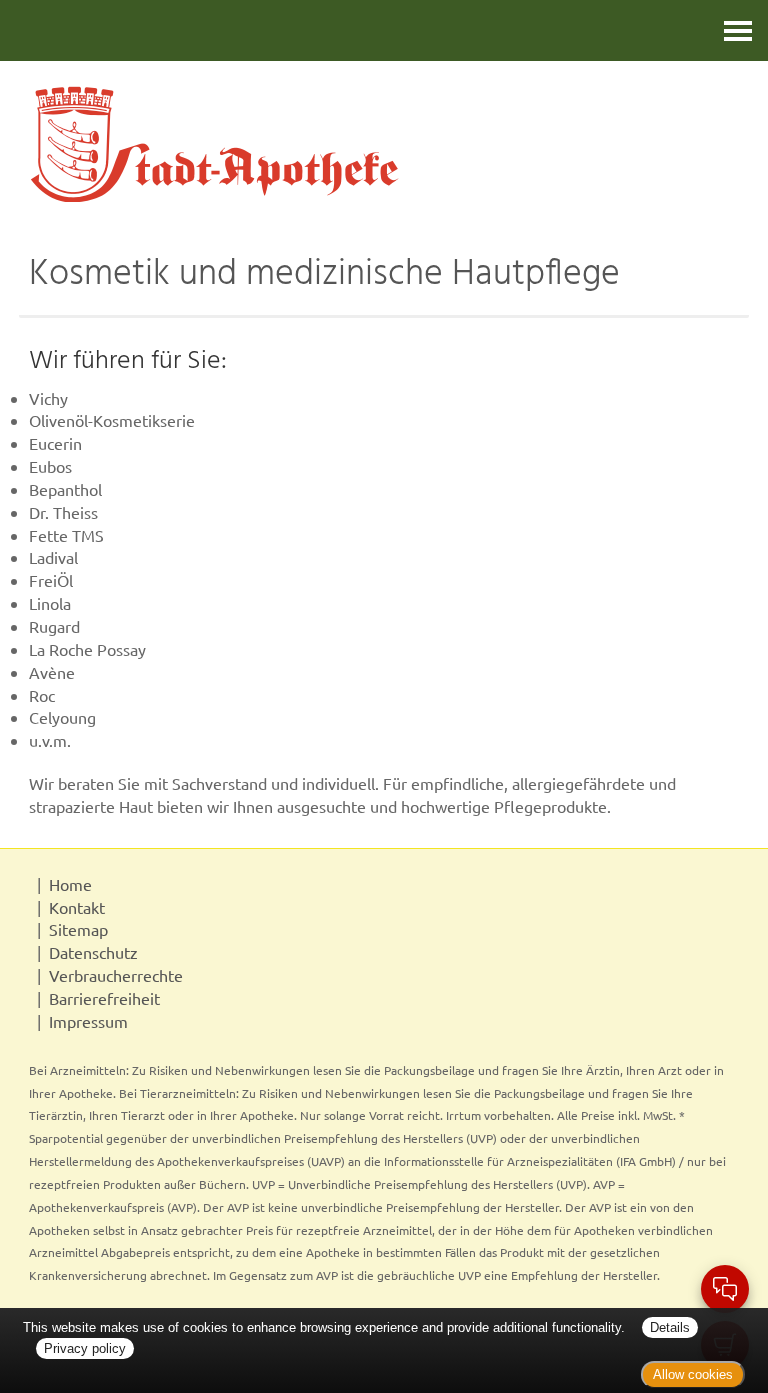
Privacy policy (85, 1348)
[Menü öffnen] (738, 30)
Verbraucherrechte (116, 975)
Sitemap (78, 929)
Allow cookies (693, 1374)
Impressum (88, 1021)
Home (70, 884)
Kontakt (77, 907)
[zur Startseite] (384, 143)
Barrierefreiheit (104, 998)
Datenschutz (93, 952)
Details (670, 1327)
